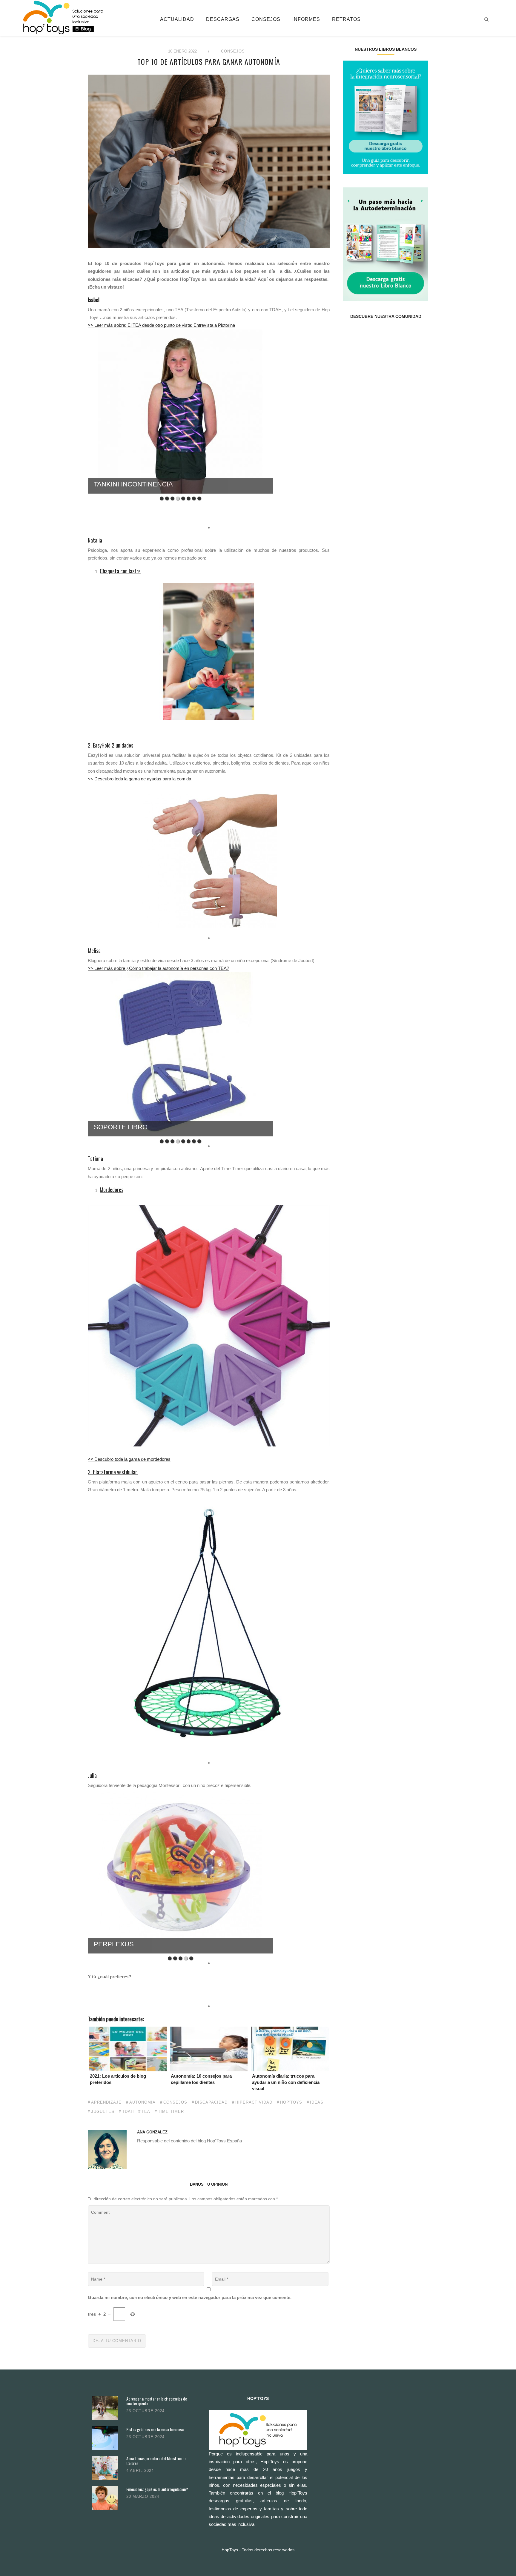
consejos (175, 2102)
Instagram (378, 335)
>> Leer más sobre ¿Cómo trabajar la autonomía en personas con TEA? (158, 968)
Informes (306, 19)
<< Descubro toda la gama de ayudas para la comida (139, 779)
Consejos (266, 19)
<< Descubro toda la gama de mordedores (129, 1459)
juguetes (103, 2112)
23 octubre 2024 (145, 2411)
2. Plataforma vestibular (113, 1472)
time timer (171, 2112)
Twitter (364, 335)
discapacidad (211, 2102)
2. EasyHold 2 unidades (111, 745)
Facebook (350, 335)
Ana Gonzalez (152, 2132)
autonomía (142, 2102)
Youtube (407, 335)
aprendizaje (106, 2102)
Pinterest (393, 335)
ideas (317, 2102)
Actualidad (177, 19)
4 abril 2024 (140, 2471)
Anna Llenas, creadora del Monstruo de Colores (156, 2461)
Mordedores (112, 1190)
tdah (128, 2112)
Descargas (223, 19)
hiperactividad (254, 2102)
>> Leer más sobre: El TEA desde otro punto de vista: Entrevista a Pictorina (161, 325)
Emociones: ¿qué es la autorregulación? (157, 2489)
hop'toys (291, 2102)
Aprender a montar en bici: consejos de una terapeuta (157, 2401)
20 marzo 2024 (143, 2496)
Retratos (346, 19)
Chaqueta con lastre (120, 571)
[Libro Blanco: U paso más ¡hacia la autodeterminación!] (386, 244)
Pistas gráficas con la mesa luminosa (155, 2429)
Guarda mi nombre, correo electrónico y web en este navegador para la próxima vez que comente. (190, 2297)
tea (146, 2112)
